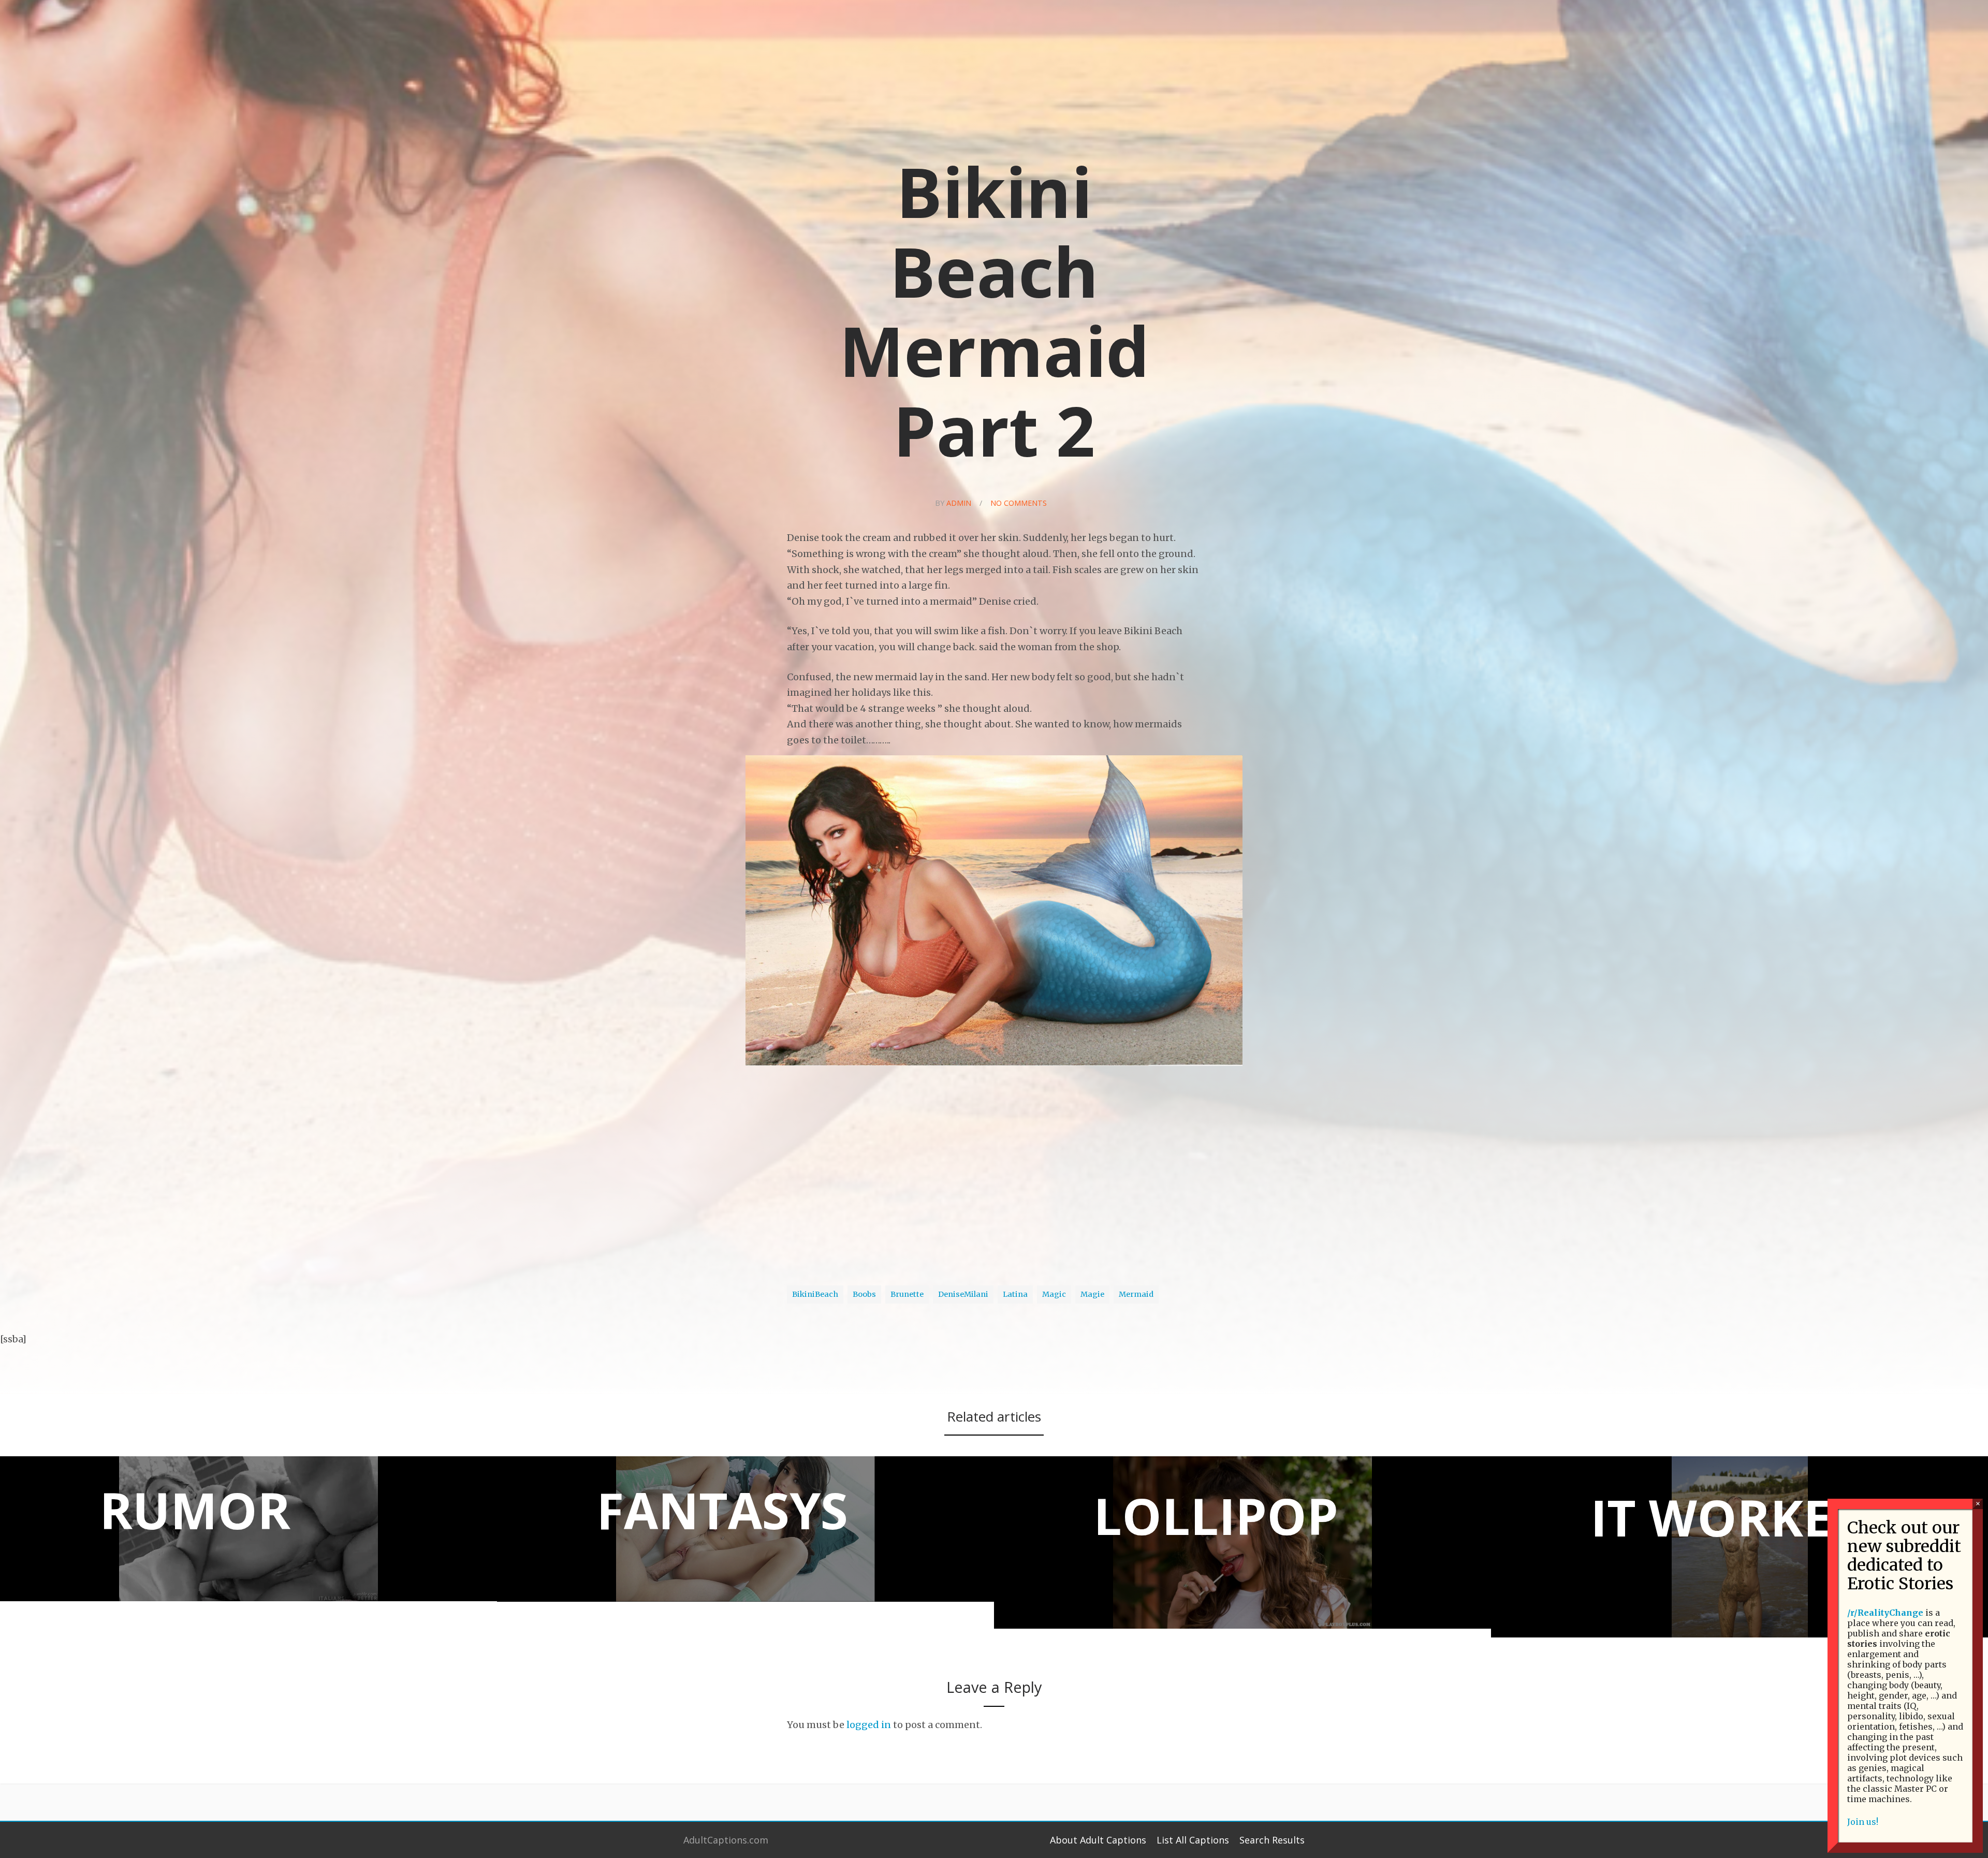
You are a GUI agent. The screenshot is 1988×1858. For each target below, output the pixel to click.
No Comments (1019, 503)
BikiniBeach (815, 1294)
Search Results (1272, 1840)
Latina (1015, 1294)
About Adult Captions (1098, 1840)
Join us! (1863, 1822)
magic (1054, 1294)
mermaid (1136, 1294)
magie (1092, 1294)
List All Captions (1193, 1840)
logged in (869, 1725)
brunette (907, 1294)
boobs (864, 1294)
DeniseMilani (963, 1294)
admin (959, 503)
